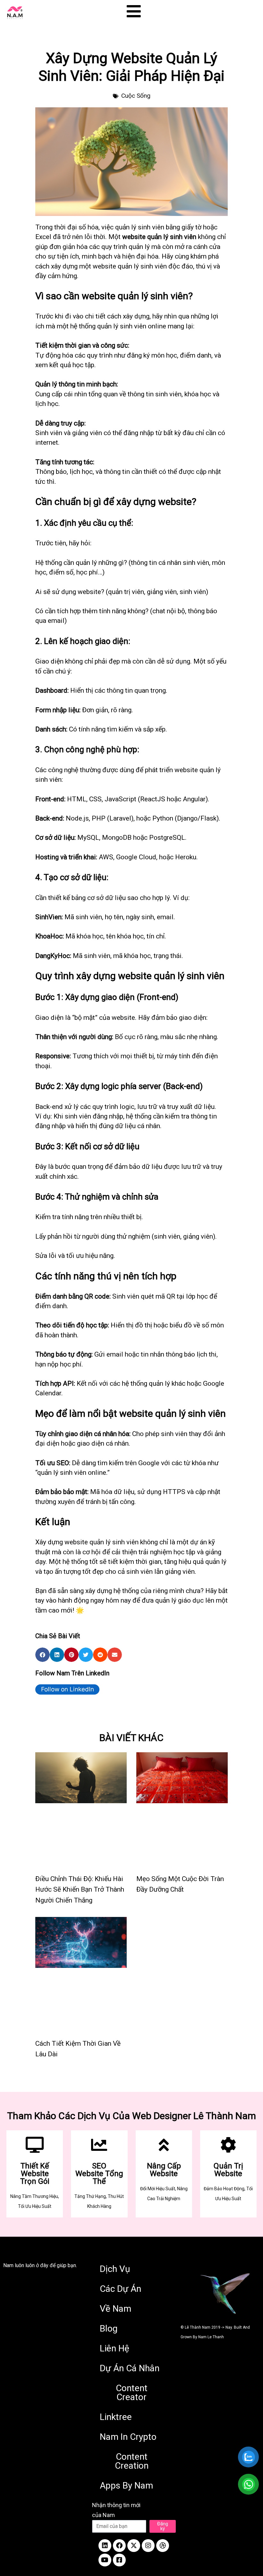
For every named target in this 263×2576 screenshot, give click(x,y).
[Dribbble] (163, 2546)
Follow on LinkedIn (68, 1689)
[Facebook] (119, 2546)
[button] (42, 1655)
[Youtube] (105, 2560)
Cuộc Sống (136, 96)
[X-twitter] (134, 2546)
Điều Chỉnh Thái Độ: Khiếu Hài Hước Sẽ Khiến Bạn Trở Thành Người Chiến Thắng (80, 1890)
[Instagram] (148, 2546)
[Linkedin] (105, 2546)
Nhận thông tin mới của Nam (116, 2510)
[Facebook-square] (119, 2560)
